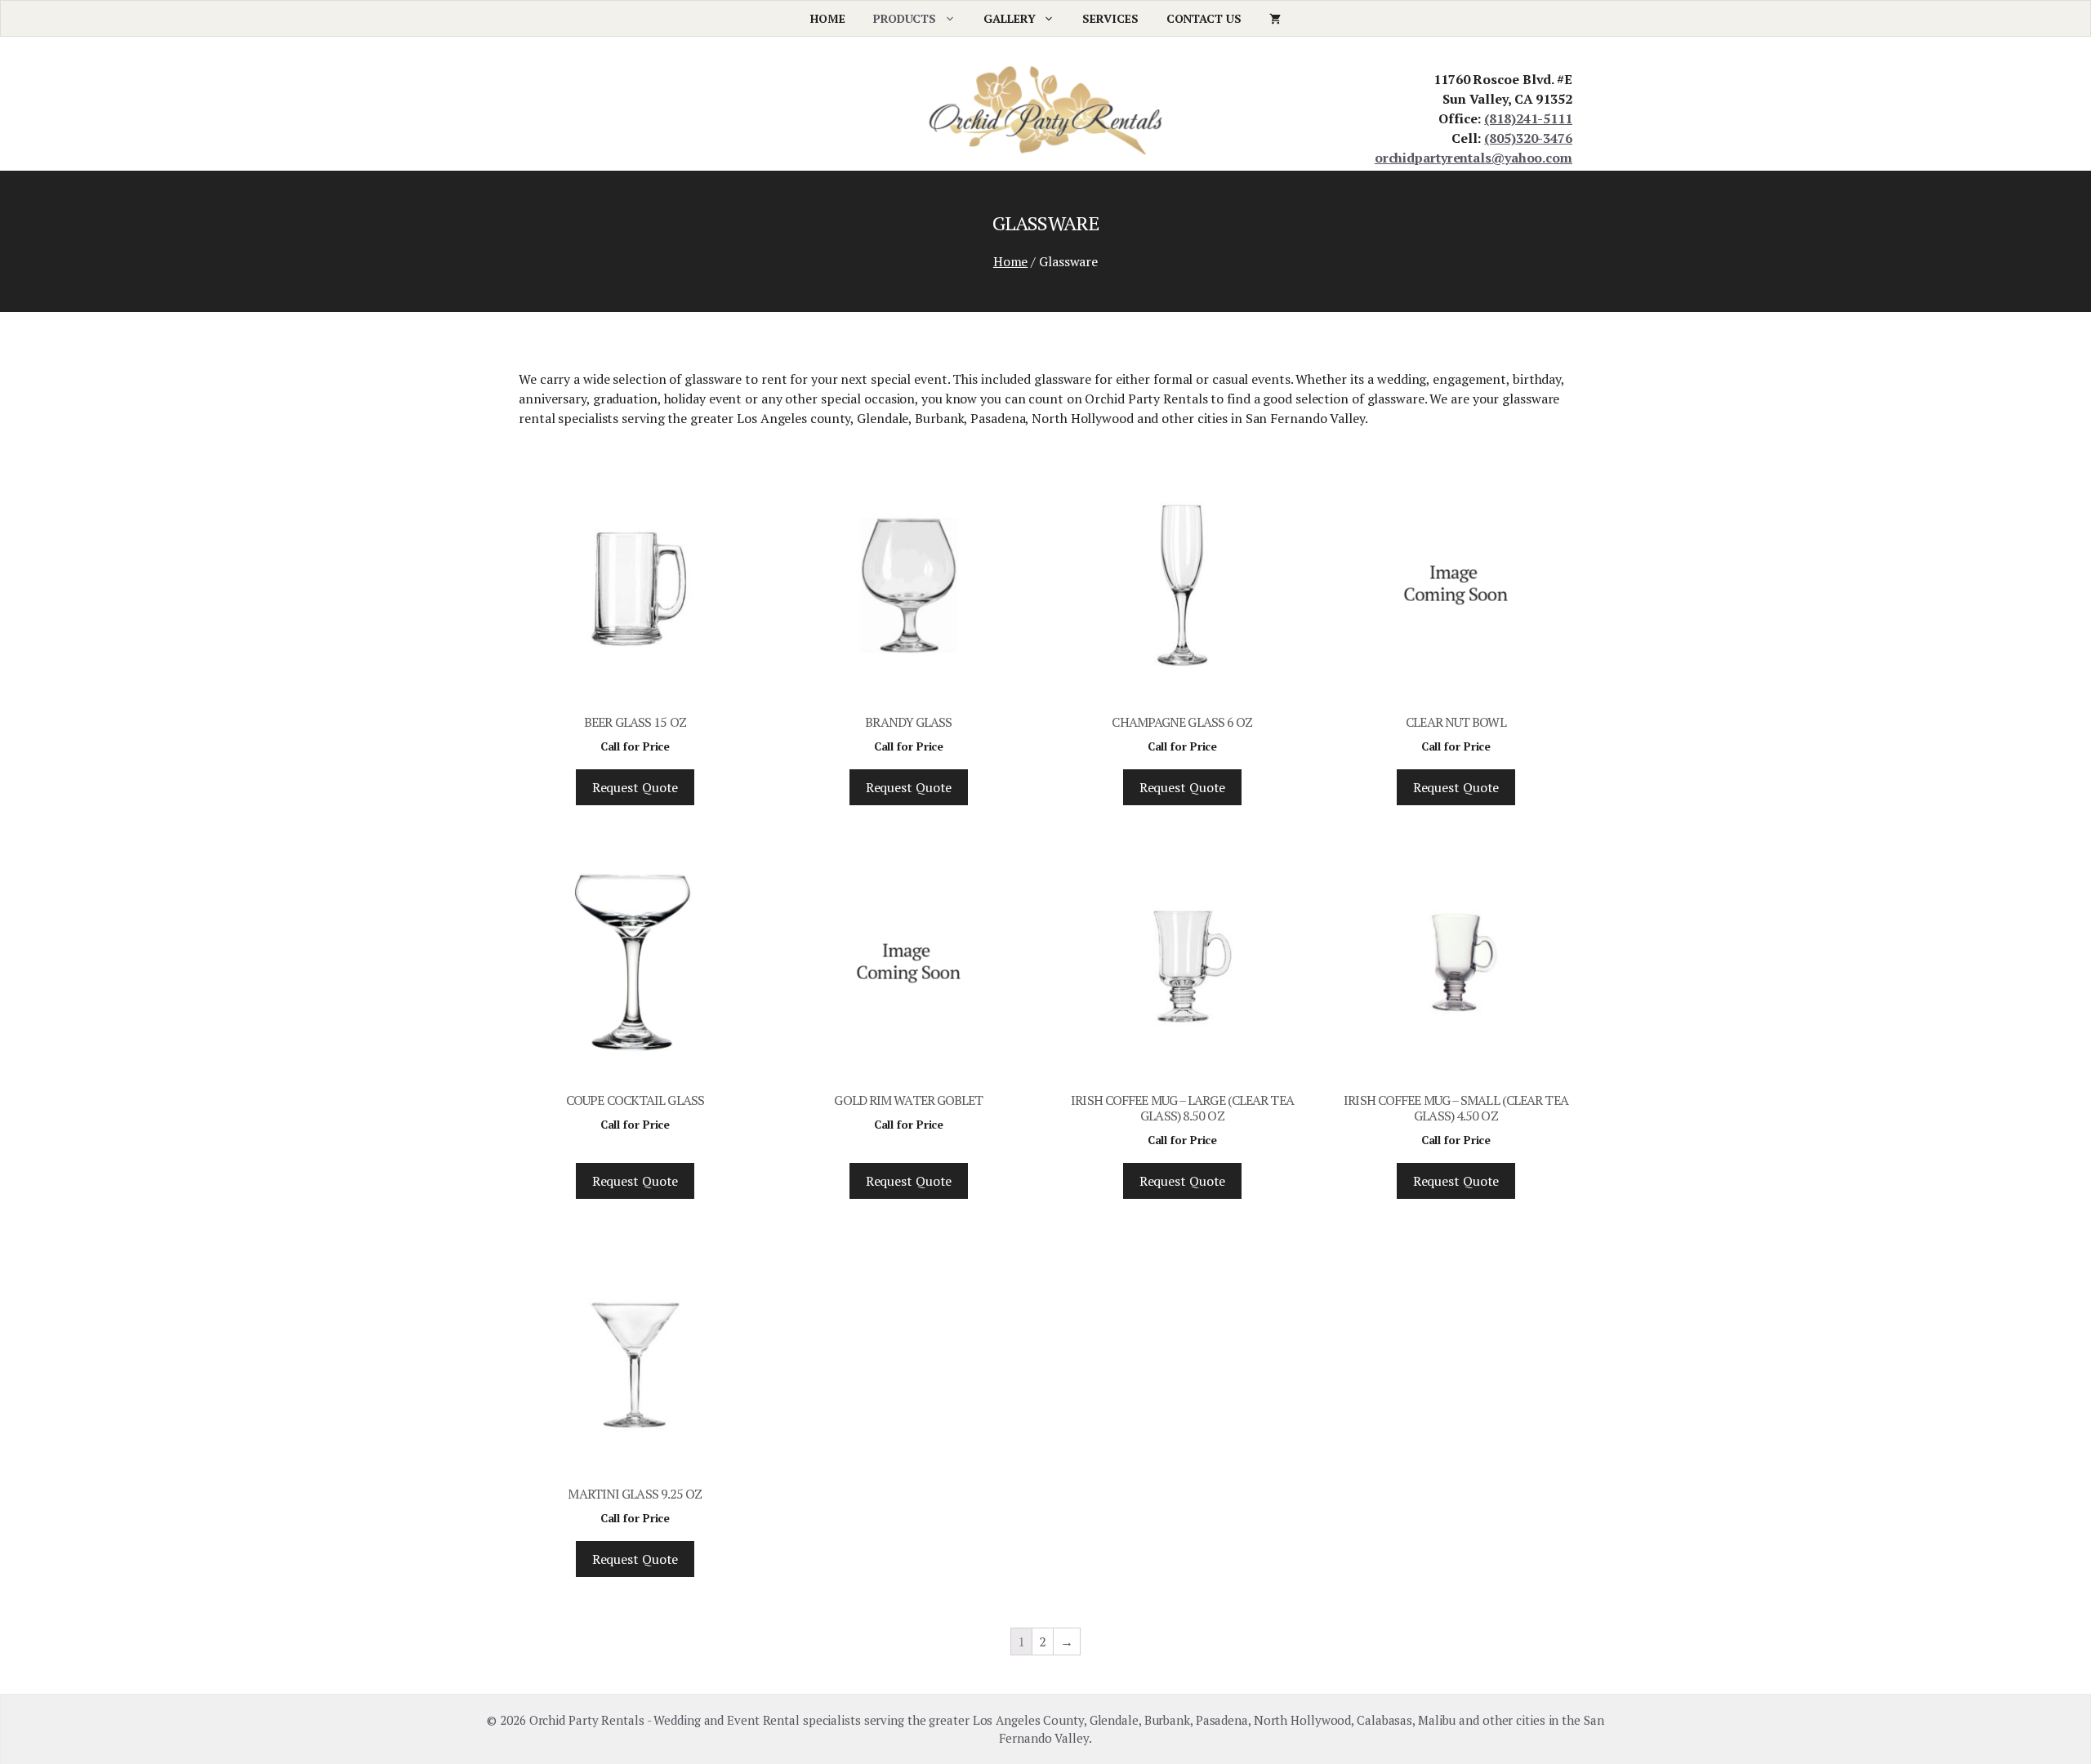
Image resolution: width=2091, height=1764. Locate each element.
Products (905, 18)
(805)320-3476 (1528, 138)
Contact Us (1204, 18)
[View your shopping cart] (1275, 18)
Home (828, 18)
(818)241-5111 (1528, 118)
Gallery (1009, 18)
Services (1110, 18)
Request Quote (635, 787)
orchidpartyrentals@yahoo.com (1474, 158)
